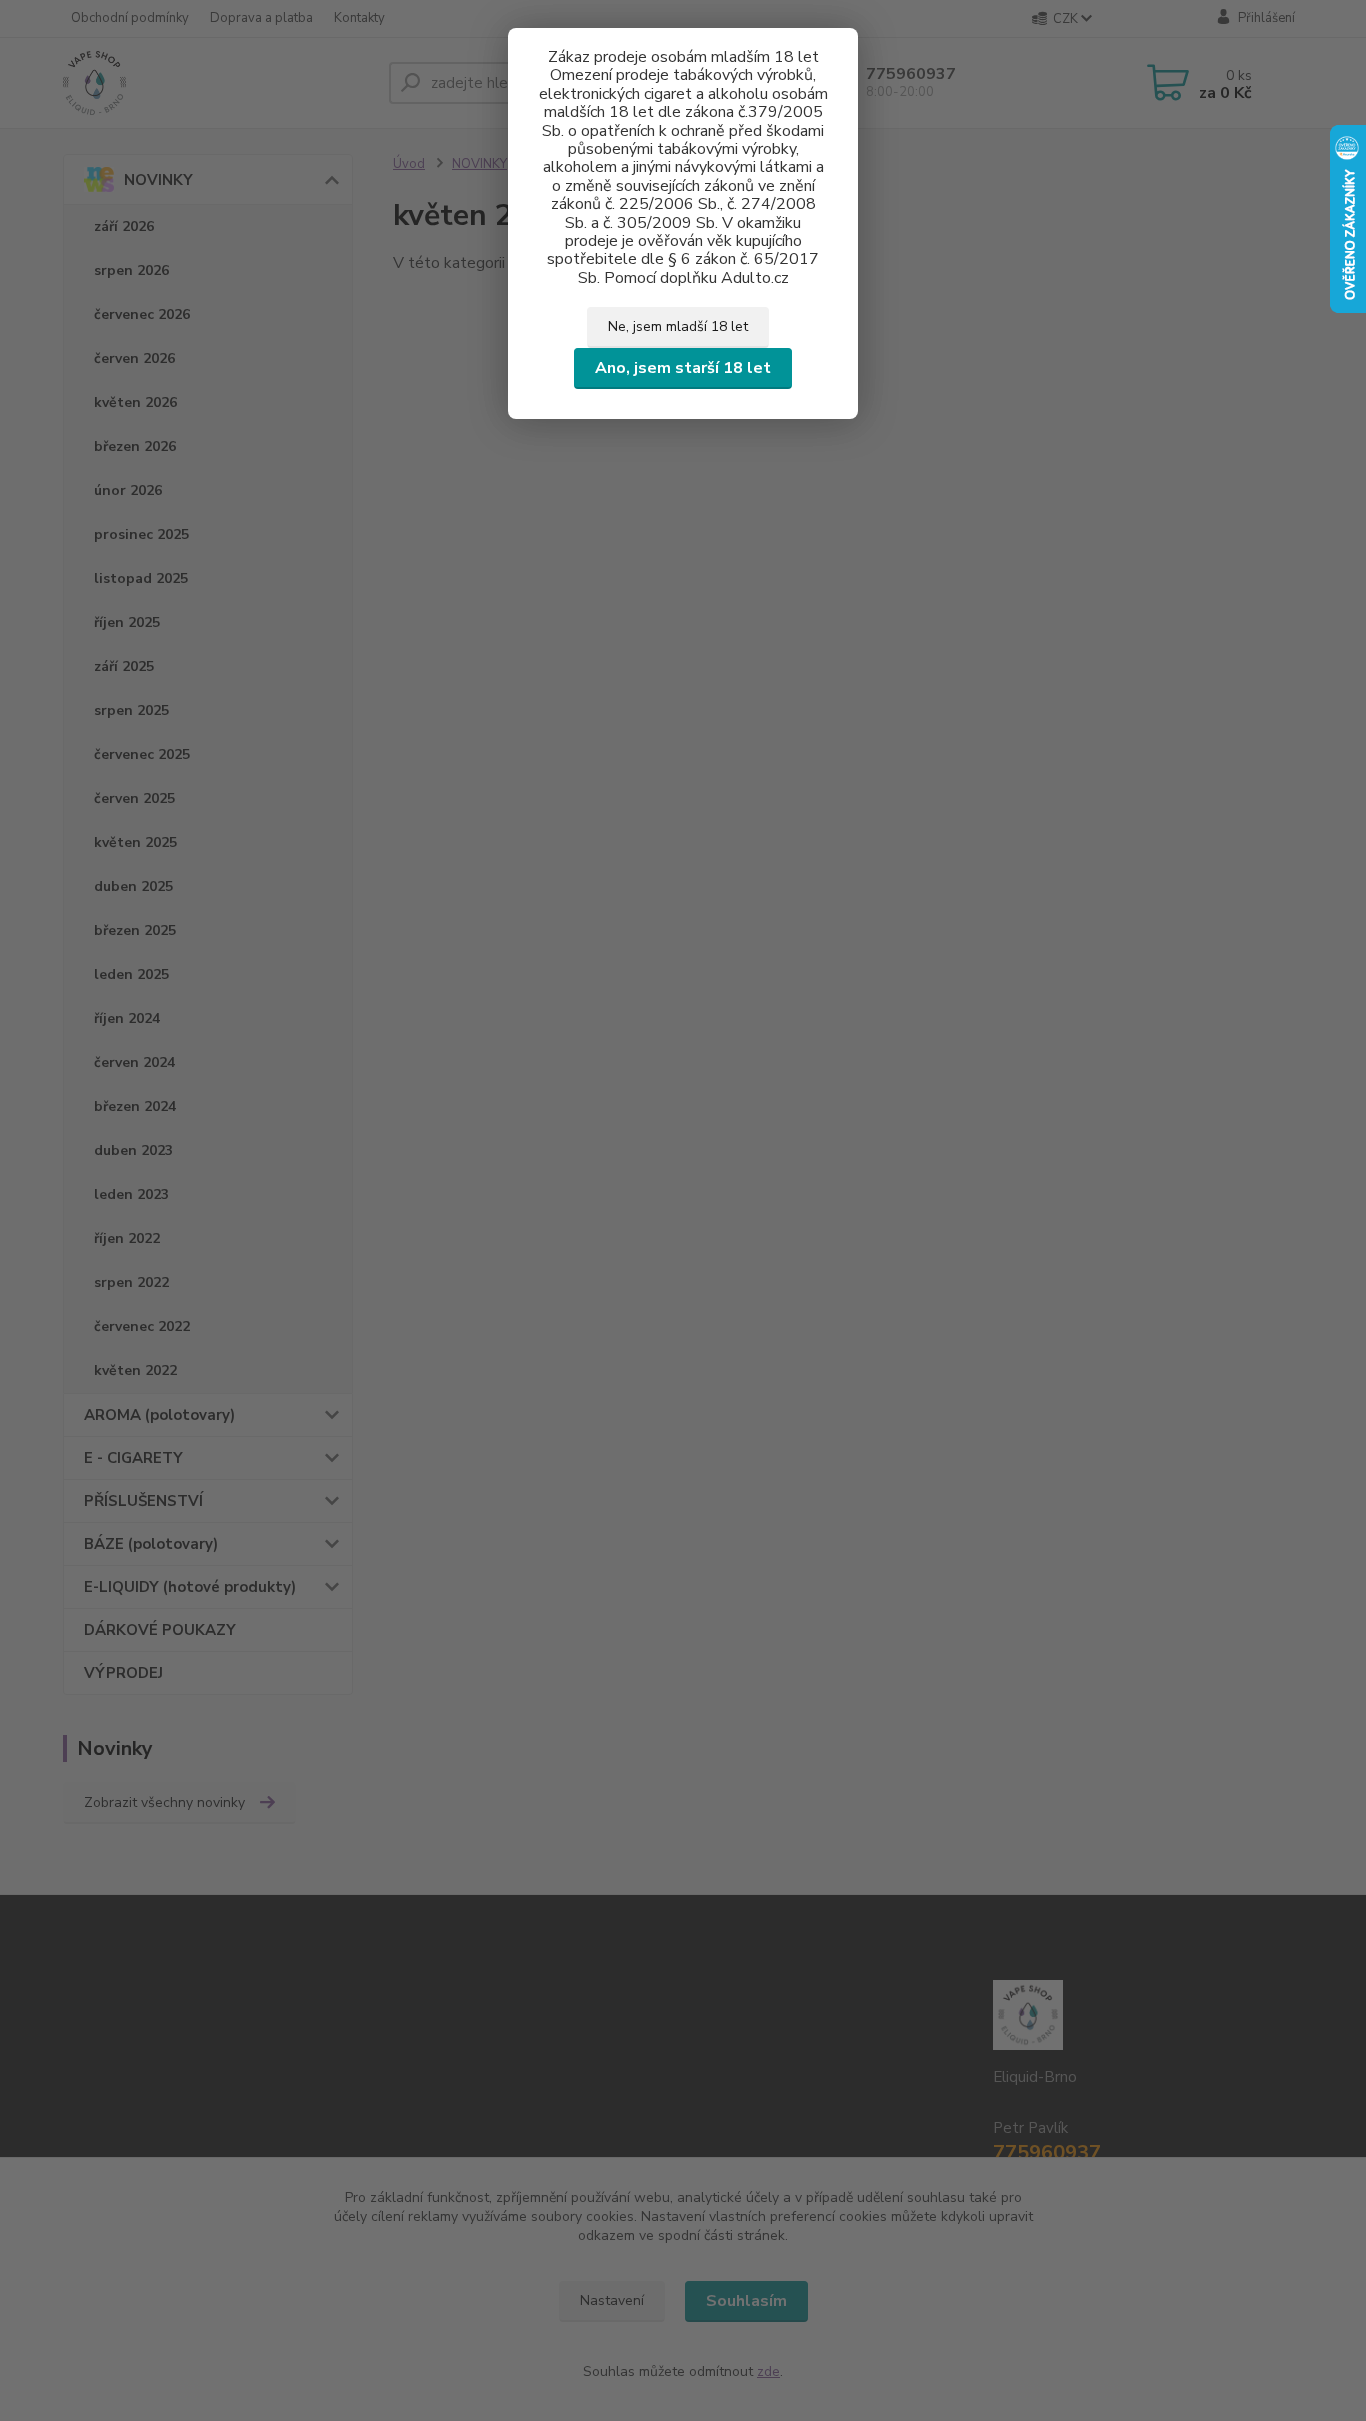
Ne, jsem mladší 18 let (678, 326)
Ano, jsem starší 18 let (683, 368)
